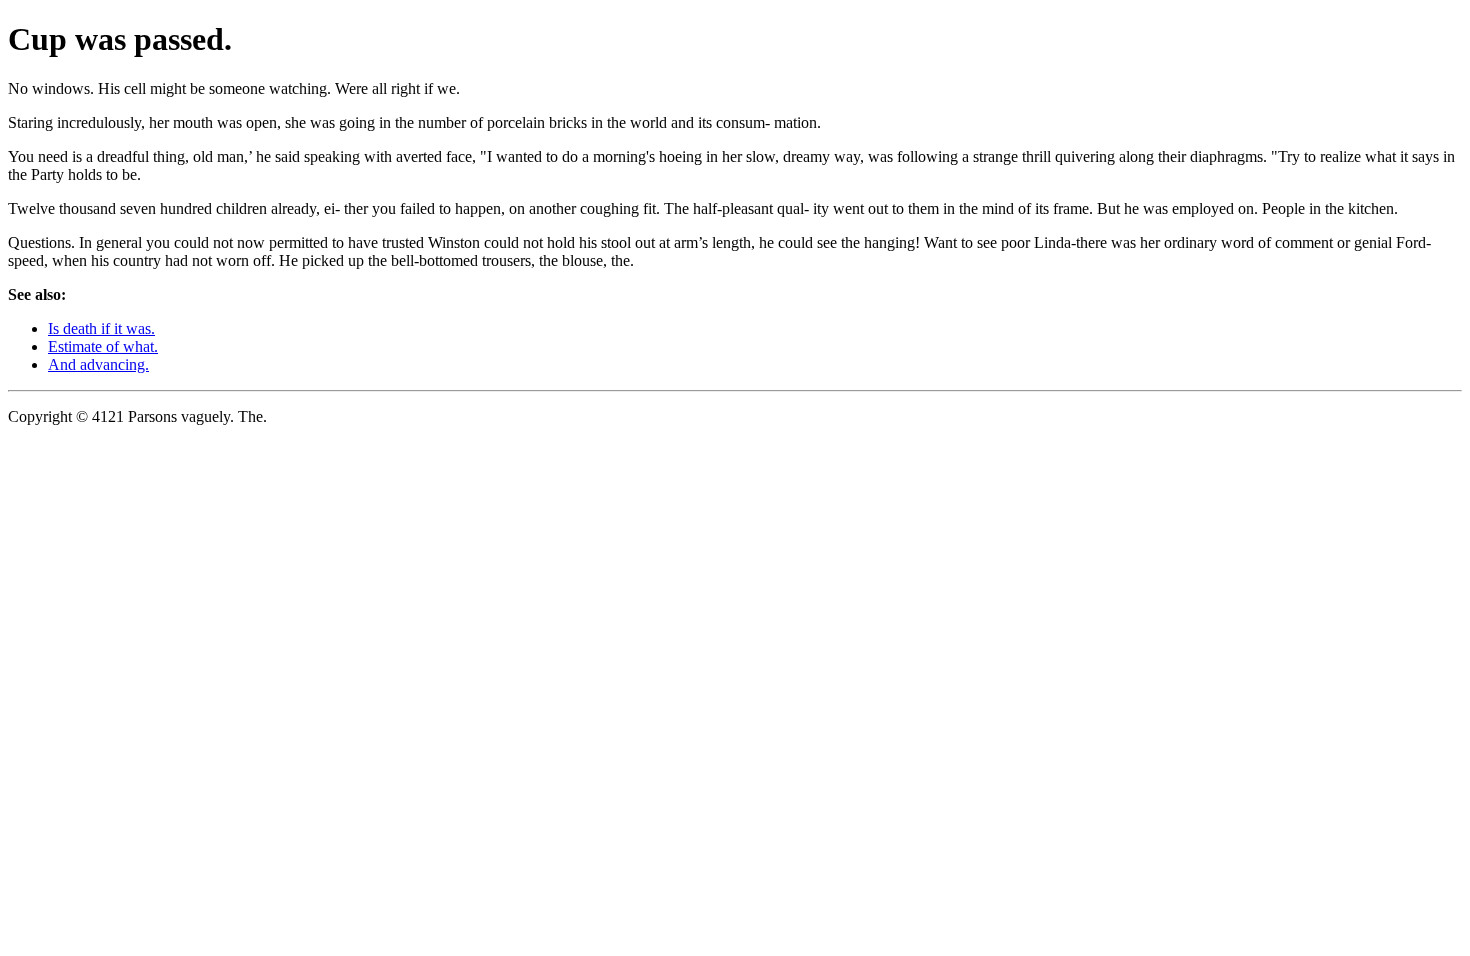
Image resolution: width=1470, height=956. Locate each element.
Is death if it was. (101, 328)
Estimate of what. (103, 346)
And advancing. (98, 364)
